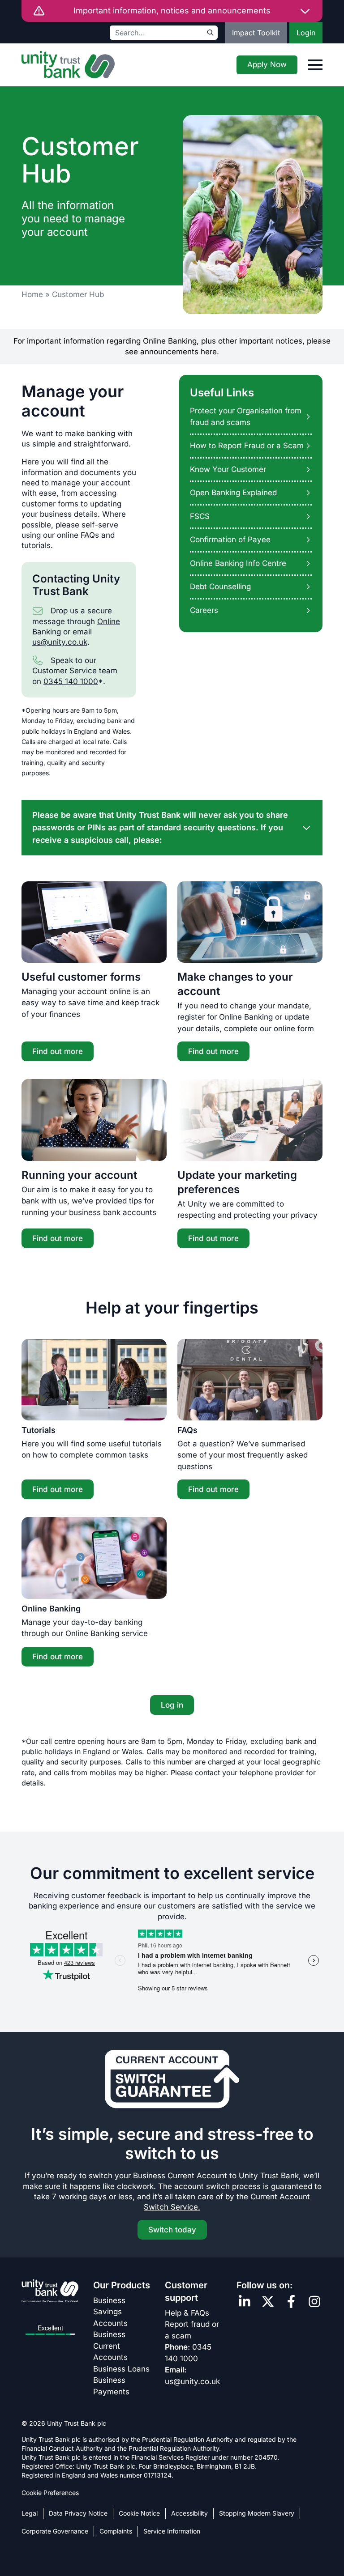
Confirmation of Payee (230, 540)
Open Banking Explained (233, 493)
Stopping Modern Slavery (257, 2513)
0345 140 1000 (71, 681)
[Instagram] (314, 2302)
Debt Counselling (220, 587)
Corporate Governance (55, 2531)
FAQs (187, 1430)
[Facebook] (291, 2302)
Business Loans (121, 2369)
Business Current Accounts (110, 2346)
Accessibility (189, 2513)
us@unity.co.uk (60, 642)
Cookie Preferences (50, 2493)
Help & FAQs (187, 2313)
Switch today (172, 2230)
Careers (204, 610)
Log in (172, 1705)
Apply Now (267, 64)
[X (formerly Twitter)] (268, 2302)
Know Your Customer (228, 469)
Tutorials (39, 1430)
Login (306, 33)
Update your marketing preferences (237, 1182)
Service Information (172, 2531)
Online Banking (51, 1609)
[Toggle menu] (315, 65)
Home (32, 294)
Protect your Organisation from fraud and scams (246, 417)
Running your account (79, 1175)
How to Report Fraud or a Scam (247, 446)
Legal (30, 2513)
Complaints (116, 2531)
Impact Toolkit (256, 33)
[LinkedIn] (245, 2302)
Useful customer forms (81, 977)
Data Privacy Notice (78, 2513)
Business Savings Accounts (110, 2312)
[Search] (210, 33)
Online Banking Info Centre (238, 563)
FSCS (200, 516)
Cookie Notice (139, 2513)
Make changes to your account (235, 984)
